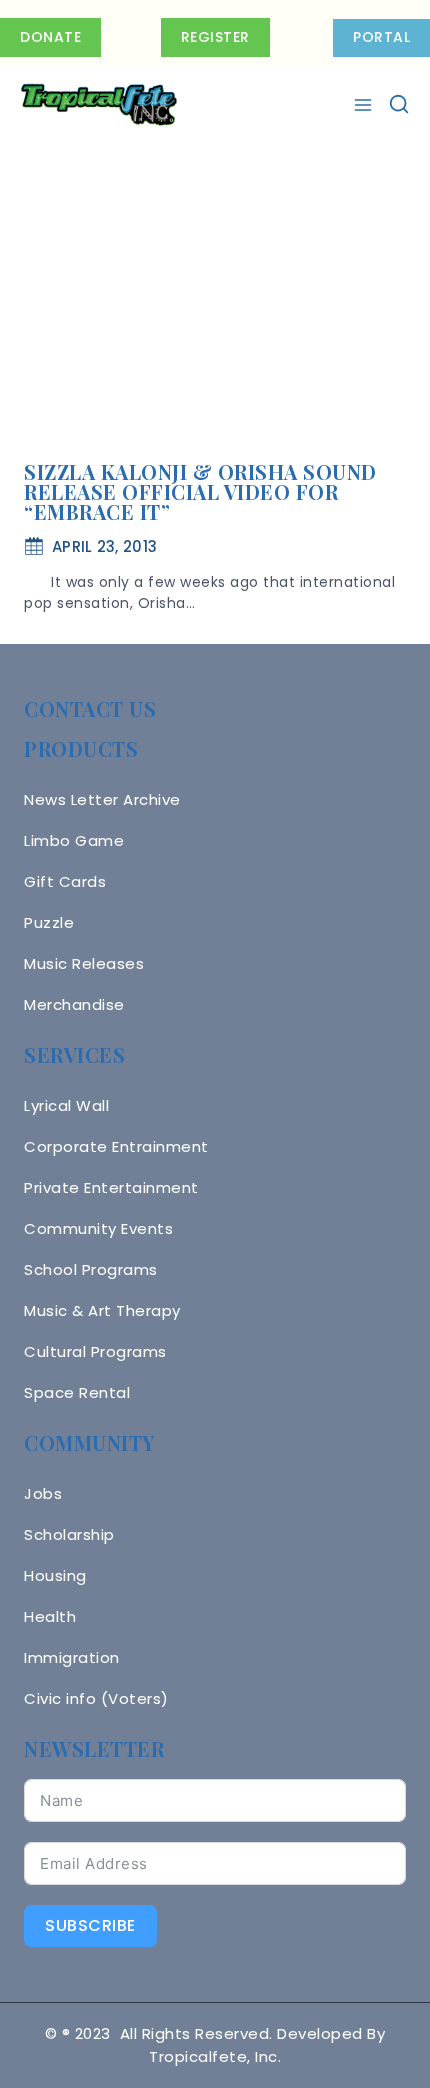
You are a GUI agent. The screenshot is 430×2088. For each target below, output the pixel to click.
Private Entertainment (111, 1187)
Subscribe (90, 1925)
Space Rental (77, 1392)
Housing (55, 1575)
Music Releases (84, 963)
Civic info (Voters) (96, 1698)
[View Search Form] (399, 105)
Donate (50, 37)
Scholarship (69, 1534)
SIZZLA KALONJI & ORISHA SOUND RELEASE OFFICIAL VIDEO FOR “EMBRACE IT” (200, 491)
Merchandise (74, 1004)
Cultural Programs (95, 1351)
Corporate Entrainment (116, 1146)
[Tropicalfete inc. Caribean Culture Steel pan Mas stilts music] (99, 105)
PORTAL (381, 37)
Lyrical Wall (66, 1105)
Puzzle (49, 922)
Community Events (98, 1228)
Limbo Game (74, 840)
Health (50, 1616)
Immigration (72, 1657)
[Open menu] (365, 105)
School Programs (91, 1269)
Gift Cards (65, 881)
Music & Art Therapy (102, 1310)
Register (215, 37)
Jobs (43, 1493)
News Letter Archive (102, 799)
